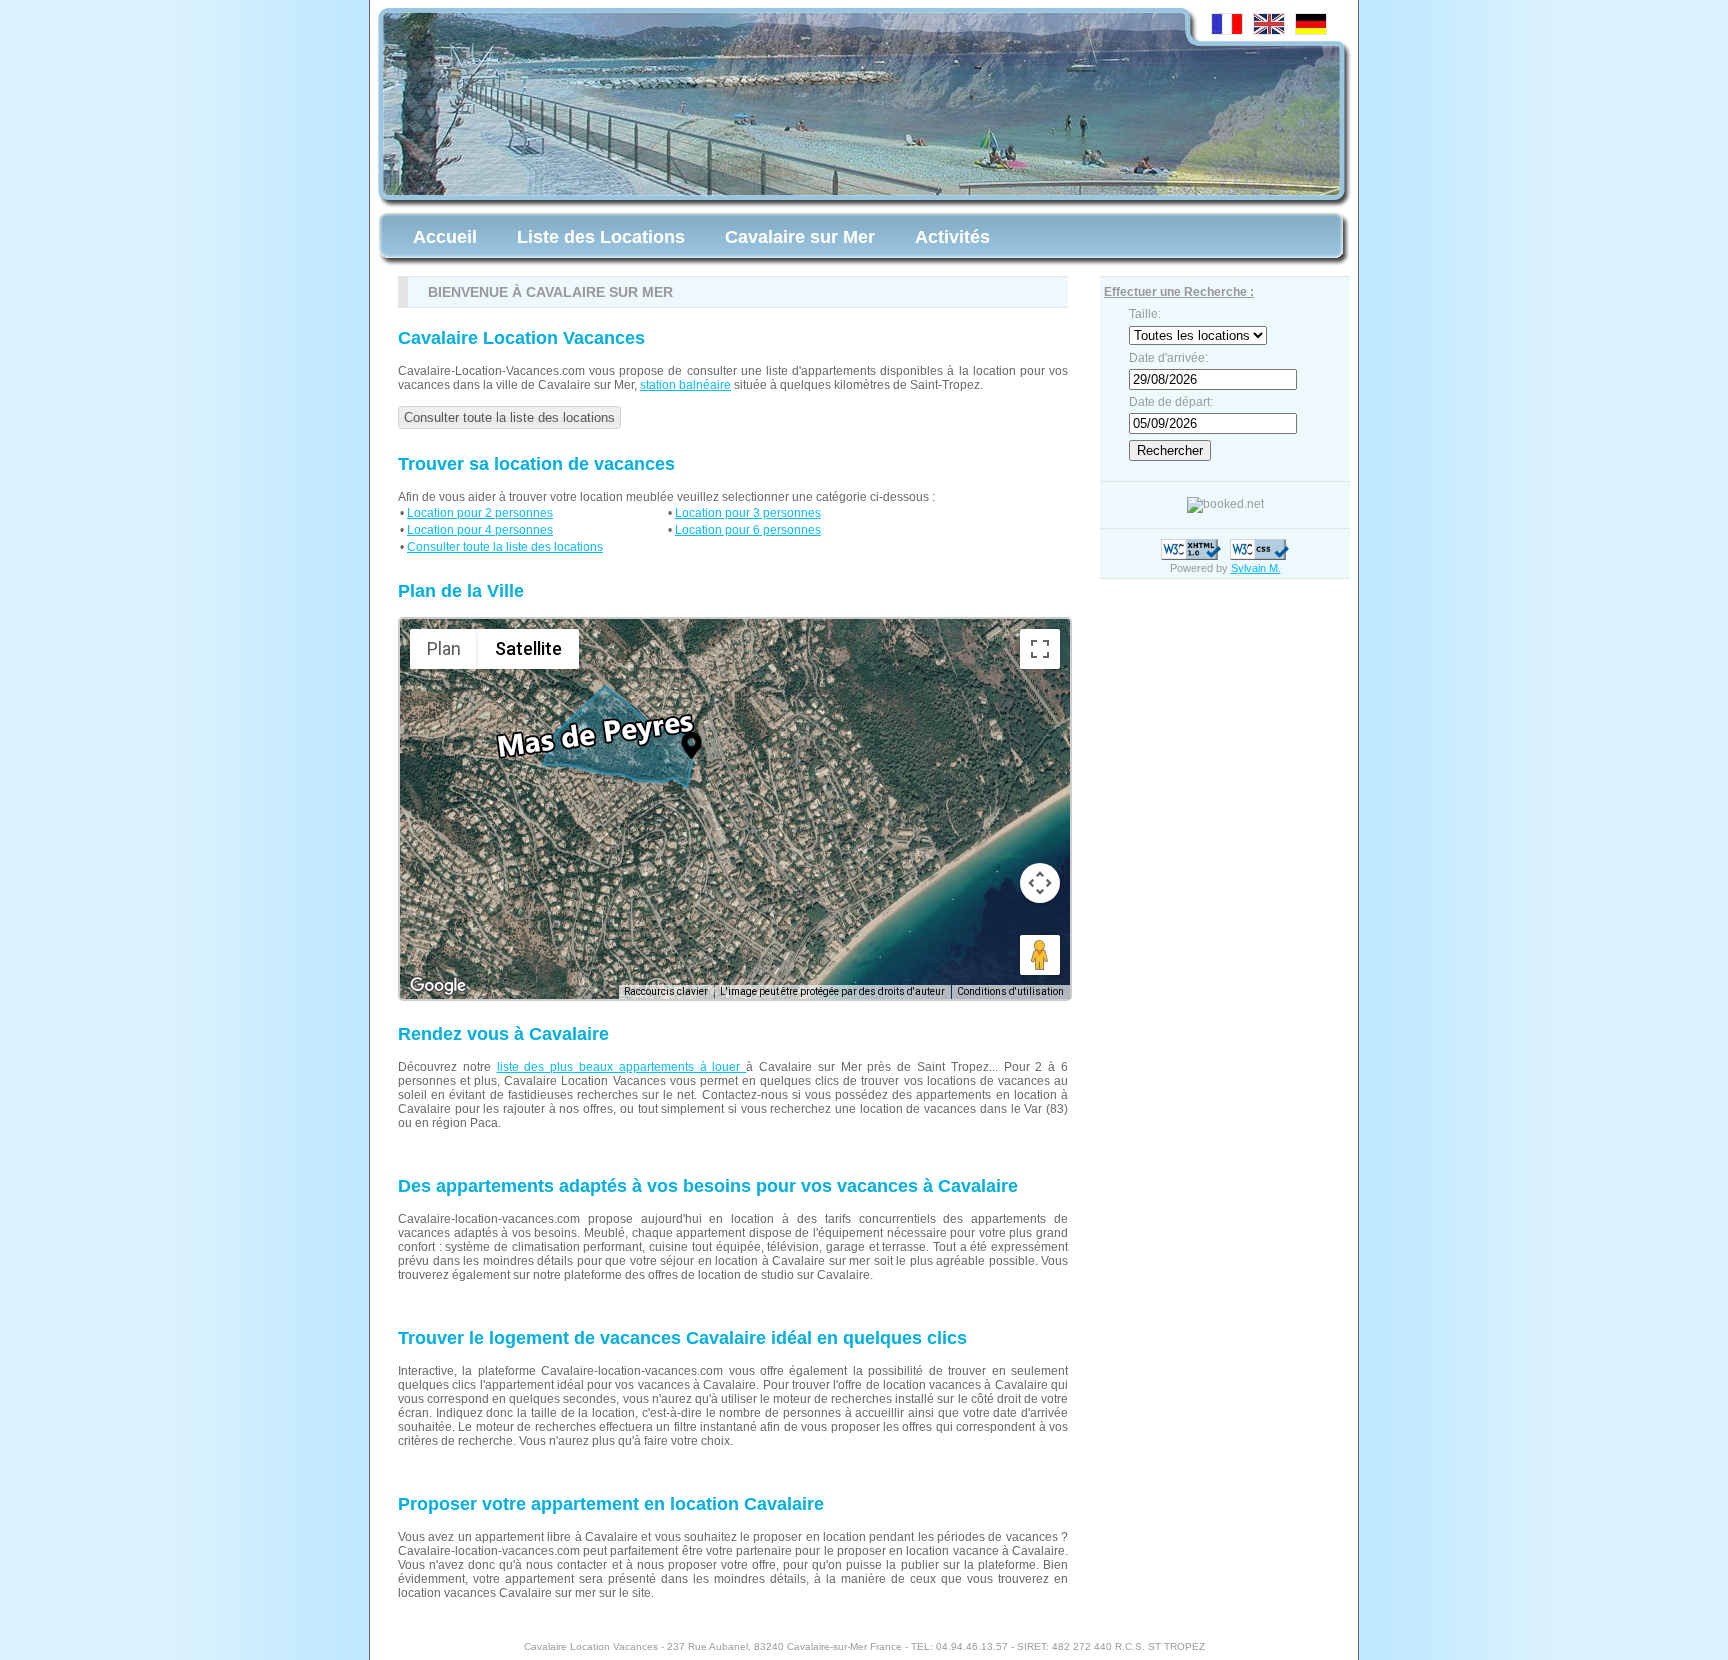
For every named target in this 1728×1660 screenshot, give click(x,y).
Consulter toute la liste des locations (509, 417)
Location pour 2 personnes (480, 513)
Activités (952, 237)
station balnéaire (685, 385)
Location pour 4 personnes (480, 530)
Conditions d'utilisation (1010, 991)
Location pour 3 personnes (748, 513)
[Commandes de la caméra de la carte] (1040, 883)
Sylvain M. (1256, 568)
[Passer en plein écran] (1040, 649)
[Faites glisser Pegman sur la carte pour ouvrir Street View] (1040, 955)
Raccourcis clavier (666, 991)
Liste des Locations (601, 237)
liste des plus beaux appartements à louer (622, 1067)
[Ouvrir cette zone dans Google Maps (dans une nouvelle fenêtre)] (438, 986)
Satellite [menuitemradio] (528, 648)
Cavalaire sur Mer (800, 237)
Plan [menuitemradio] (444, 648)
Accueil (445, 237)
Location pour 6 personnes (748, 530)
